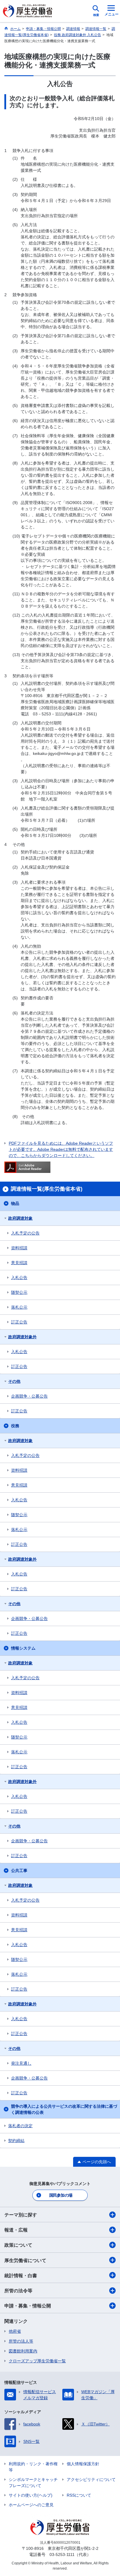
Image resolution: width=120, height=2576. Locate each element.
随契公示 (19, 1292)
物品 (15, 1203)
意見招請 (19, 1263)
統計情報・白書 (21, 2276)
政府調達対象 (20, 1218)
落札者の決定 (20, 2126)
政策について (18, 2245)
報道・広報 (16, 2230)
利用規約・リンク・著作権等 (33, 2467)
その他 (14, 1381)
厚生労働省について (25, 2260)
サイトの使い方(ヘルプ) (31, 2495)
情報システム (23, 1648)
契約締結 (16, 2141)
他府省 (15, 2331)
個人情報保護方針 (83, 2464)
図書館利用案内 (23, 2351)
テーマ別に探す (21, 2215)
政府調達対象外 (22, 1337)
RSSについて (79, 2495)
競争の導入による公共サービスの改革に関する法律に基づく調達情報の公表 (64, 2109)
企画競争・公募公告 (29, 1396)
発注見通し (21, 2063)
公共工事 (19, 1871)
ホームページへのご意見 (31, 2505)
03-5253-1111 (62, 2554)
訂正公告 (19, 1322)
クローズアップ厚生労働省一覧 (37, 2361)
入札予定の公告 (25, 1233)
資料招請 (19, 1248)
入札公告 (19, 1278)
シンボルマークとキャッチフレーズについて (33, 2483)
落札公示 (19, 1307)
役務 (15, 1426)
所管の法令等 (18, 2291)
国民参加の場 (61, 2195)
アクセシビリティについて (91, 2479)
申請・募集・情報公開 (28, 2306)
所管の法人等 (21, 2341)
